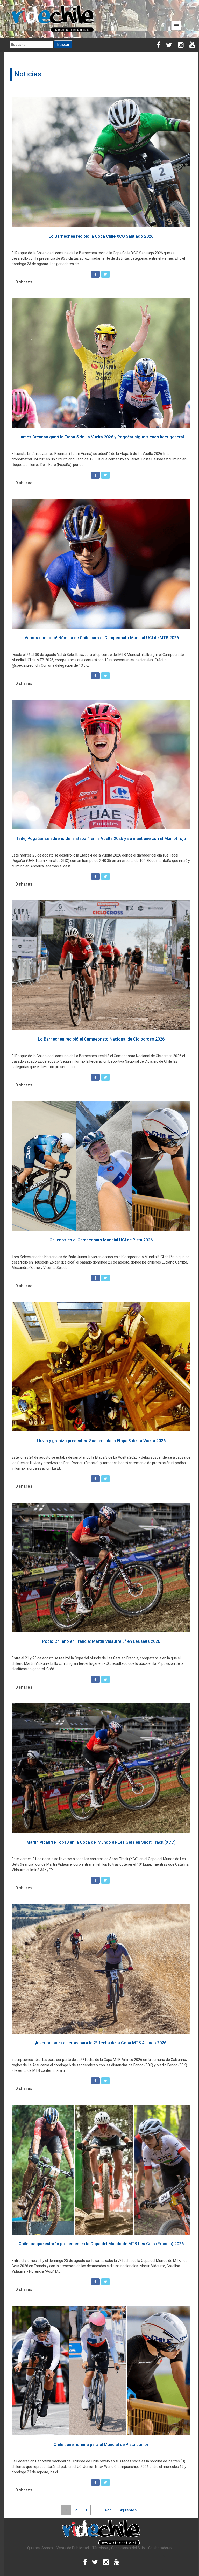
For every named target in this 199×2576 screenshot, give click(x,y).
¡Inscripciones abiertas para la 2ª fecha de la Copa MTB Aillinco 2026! (101, 2043)
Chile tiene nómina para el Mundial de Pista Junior (101, 2444)
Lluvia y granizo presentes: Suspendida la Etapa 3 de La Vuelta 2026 (101, 1441)
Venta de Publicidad (73, 2548)
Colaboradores (160, 2548)
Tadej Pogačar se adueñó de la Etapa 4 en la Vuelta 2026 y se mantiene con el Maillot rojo (101, 838)
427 (108, 2510)
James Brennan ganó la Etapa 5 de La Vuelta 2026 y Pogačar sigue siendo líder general (101, 437)
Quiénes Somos (40, 2548)
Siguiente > (128, 2510)
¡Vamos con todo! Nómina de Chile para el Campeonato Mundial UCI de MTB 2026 (101, 638)
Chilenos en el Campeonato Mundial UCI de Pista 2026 (101, 1240)
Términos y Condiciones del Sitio (119, 2548)
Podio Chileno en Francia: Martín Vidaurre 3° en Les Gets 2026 (101, 1641)
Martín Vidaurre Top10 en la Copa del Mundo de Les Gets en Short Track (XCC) (101, 1842)
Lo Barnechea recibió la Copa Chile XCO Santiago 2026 (101, 236)
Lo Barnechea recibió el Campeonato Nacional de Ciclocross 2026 (101, 1039)
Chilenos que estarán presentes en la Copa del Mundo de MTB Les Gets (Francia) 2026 (101, 2244)
